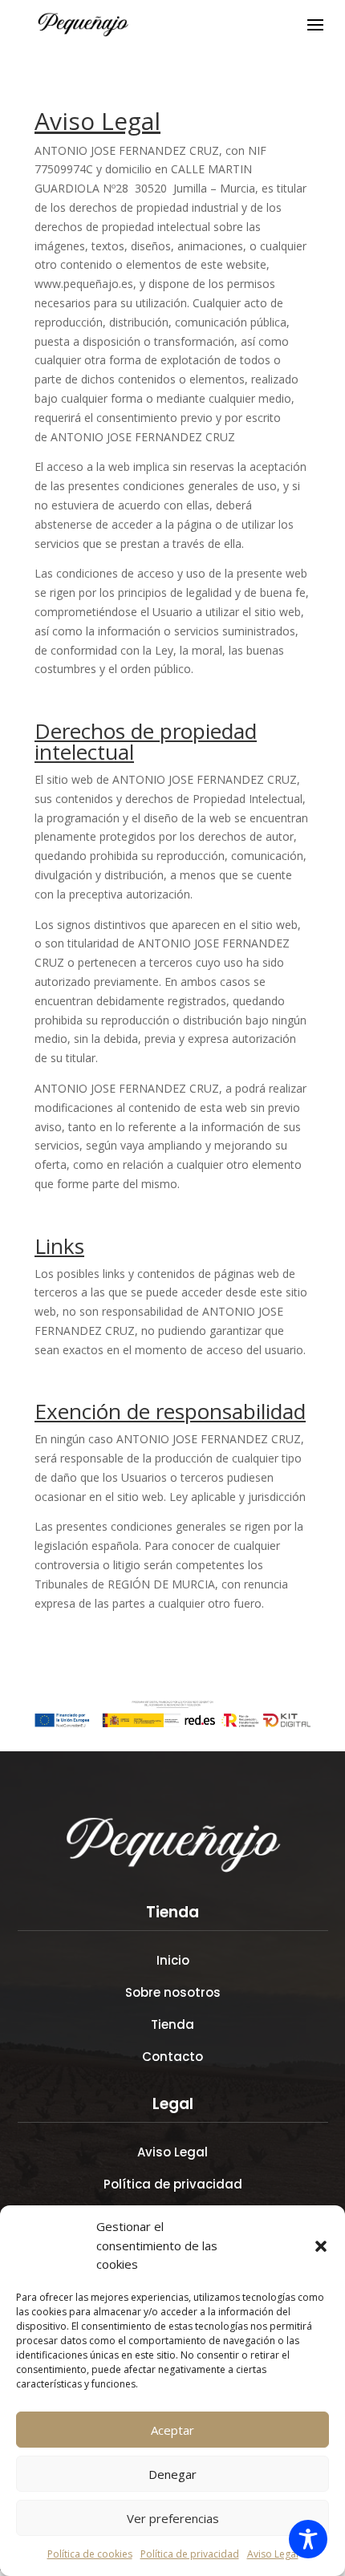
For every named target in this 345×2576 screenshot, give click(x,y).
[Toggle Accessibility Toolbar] (308, 2539)
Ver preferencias (173, 2518)
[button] (321, 2246)
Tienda (172, 2024)
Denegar (172, 2474)
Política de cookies (90, 2554)
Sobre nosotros (173, 1992)
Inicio (173, 1960)
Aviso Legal (273, 2554)
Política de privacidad (190, 2554)
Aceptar (172, 2430)
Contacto (172, 2057)
